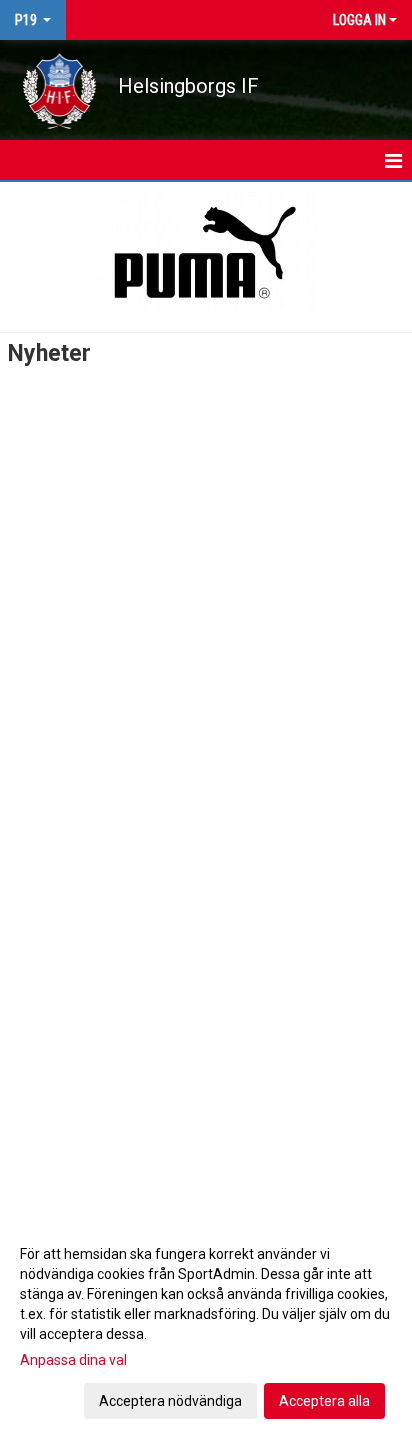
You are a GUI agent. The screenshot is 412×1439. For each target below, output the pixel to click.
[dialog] (206, 1326)
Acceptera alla (324, 1401)
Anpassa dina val (73, 1360)
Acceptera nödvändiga (170, 1401)
